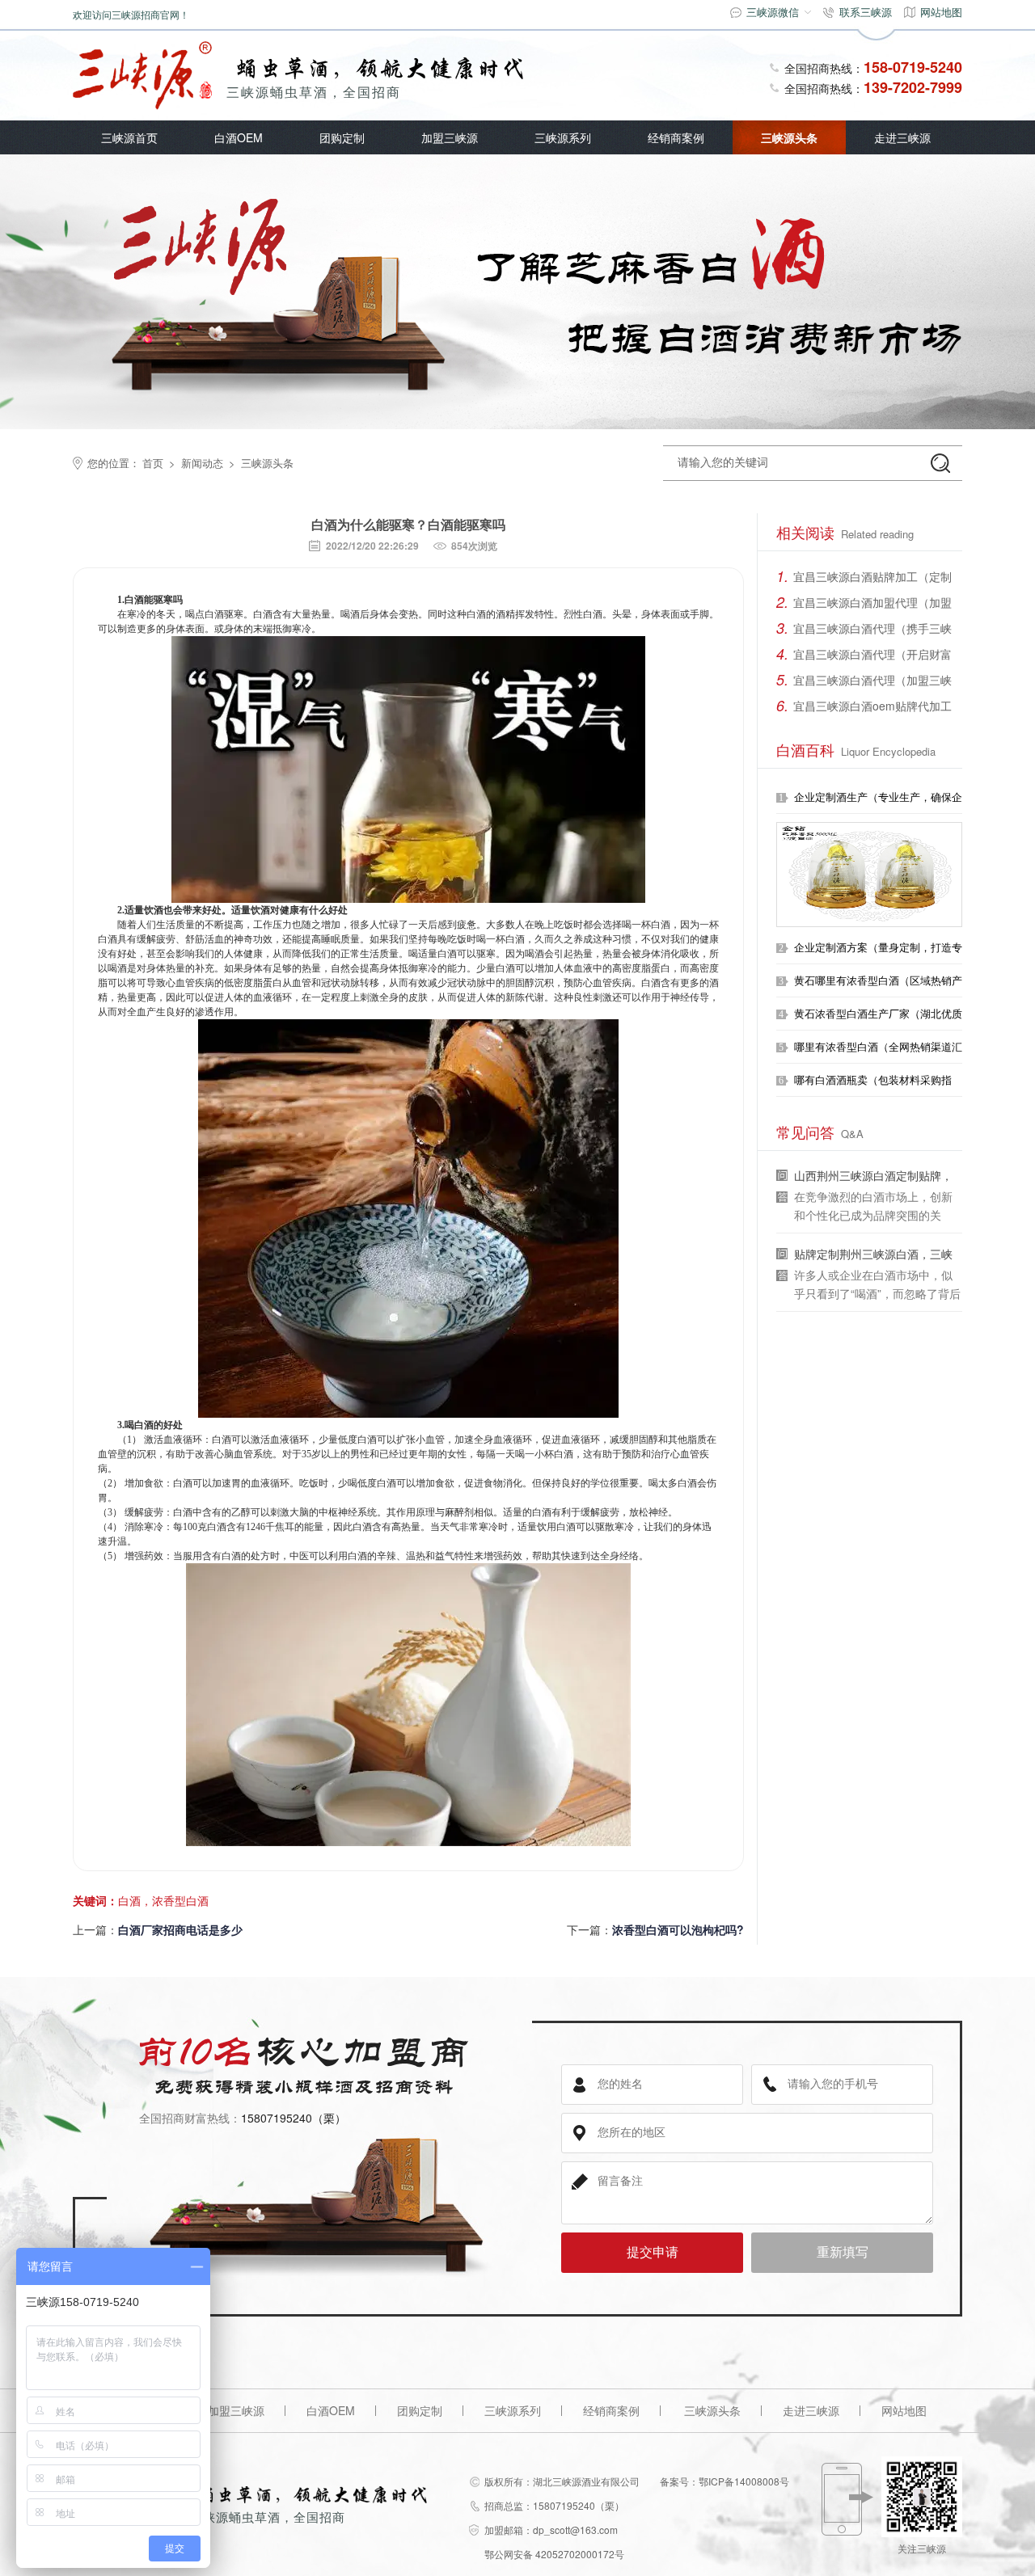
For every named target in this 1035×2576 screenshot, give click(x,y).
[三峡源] (142, 76)
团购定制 (342, 137)
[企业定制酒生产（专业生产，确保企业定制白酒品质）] (869, 875)
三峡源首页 (129, 137)
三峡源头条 (789, 137)
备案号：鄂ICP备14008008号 (724, 2481)
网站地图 (941, 12)
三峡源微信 (773, 12)
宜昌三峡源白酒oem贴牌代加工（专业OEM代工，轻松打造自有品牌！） (874, 708)
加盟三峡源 (450, 137)
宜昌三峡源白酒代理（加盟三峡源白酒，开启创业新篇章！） (872, 682)
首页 (153, 463)
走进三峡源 (902, 137)
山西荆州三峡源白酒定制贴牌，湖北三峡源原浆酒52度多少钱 (873, 1177)
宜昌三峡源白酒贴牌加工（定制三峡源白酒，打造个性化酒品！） (872, 579)
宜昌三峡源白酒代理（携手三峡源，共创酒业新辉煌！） (872, 630)
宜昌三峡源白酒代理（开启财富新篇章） (872, 656)
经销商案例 (676, 137)
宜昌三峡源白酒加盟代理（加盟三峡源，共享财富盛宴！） (872, 605)
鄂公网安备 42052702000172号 (554, 2554)
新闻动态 (202, 463)
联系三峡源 (866, 12)
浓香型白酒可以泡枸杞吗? (678, 1929)
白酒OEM (239, 137)
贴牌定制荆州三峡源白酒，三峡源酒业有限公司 (873, 1256)
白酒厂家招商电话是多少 (180, 1929)
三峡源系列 (563, 137)
